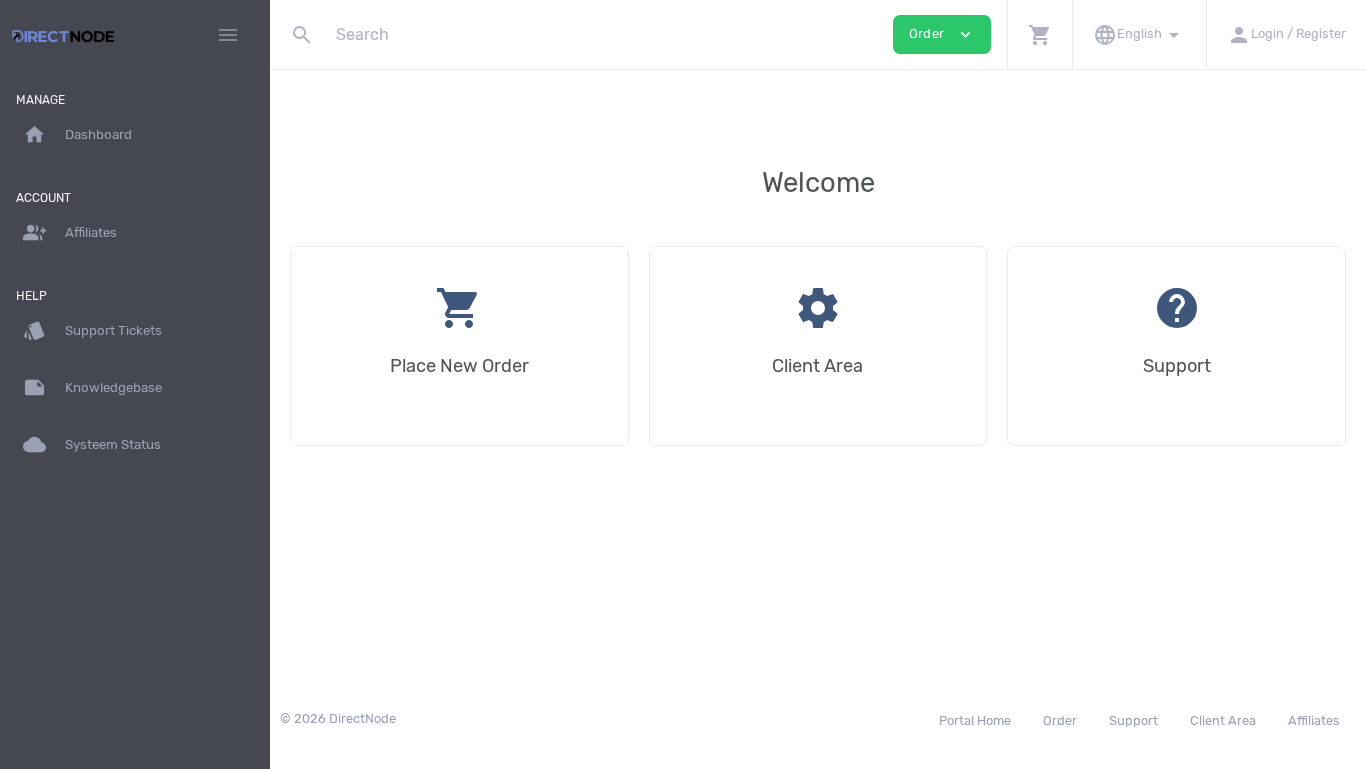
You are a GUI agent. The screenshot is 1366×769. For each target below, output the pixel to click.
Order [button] (942, 34)
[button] (1039, 34)
